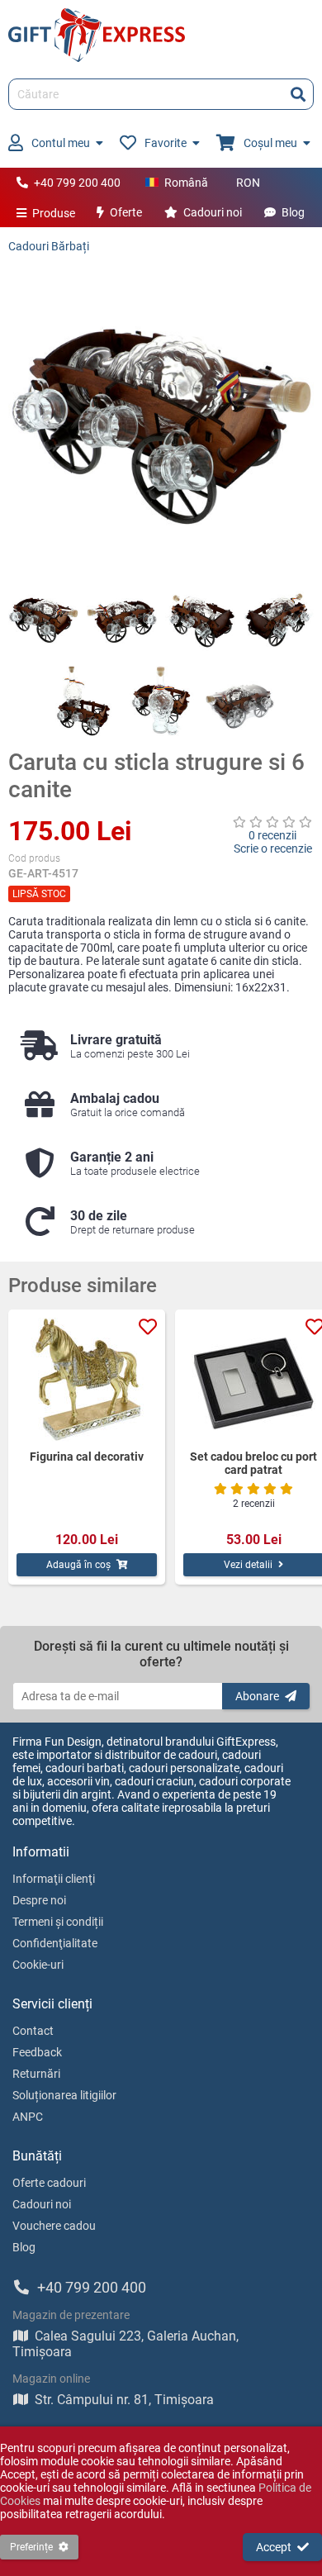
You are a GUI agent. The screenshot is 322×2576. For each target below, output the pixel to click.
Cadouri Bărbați (49, 246)
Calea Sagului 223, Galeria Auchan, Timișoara (125, 2344)
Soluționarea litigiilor (64, 2095)
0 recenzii (272, 835)
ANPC (28, 2117)
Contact (33, 2031)
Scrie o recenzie (273, 848)
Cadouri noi (213, 212)
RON (248, 183)
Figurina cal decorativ (87, 1457)
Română (186, 183)
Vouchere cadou (54, 2226)
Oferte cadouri (49, 2183)
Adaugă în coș (78, 1565)
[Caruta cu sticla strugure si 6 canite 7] (240, 701)
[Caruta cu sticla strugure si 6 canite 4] (279, 618)
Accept (274, 2547)
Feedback (37, 2052)
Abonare (257, 1696)
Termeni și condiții (58, 1922)
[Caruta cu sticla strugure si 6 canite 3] (200, 618)
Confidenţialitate (55, 1943)
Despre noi (39, 1900)
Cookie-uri (38, 1965)
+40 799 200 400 (77, 183)
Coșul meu (270, 143)
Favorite (166, 143)
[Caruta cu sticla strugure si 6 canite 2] (122, 618)
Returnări (36, 2074)
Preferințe (31, 2547)
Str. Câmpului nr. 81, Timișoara (124, 2400)
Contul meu (61, 143)
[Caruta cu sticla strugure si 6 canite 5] (83, 701)
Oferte (126, 212)
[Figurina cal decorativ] (87, 1380)
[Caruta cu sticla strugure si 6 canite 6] (161, 701)
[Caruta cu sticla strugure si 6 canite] (161, 418)
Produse (54, 213)
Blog (293, 212)
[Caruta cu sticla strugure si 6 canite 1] (43, 618)
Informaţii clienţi (54, 1879)
